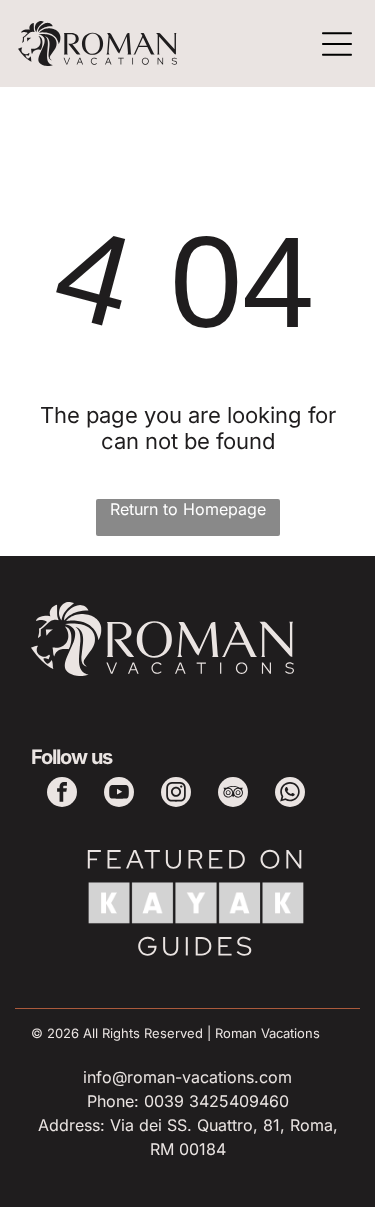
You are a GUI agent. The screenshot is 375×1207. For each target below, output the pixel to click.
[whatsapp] (290, 794)
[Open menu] (337, 44)
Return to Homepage (188, 509)
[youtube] (119, 794)
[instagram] (176, 794)
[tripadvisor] (233, 794)
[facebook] (62, 794)
